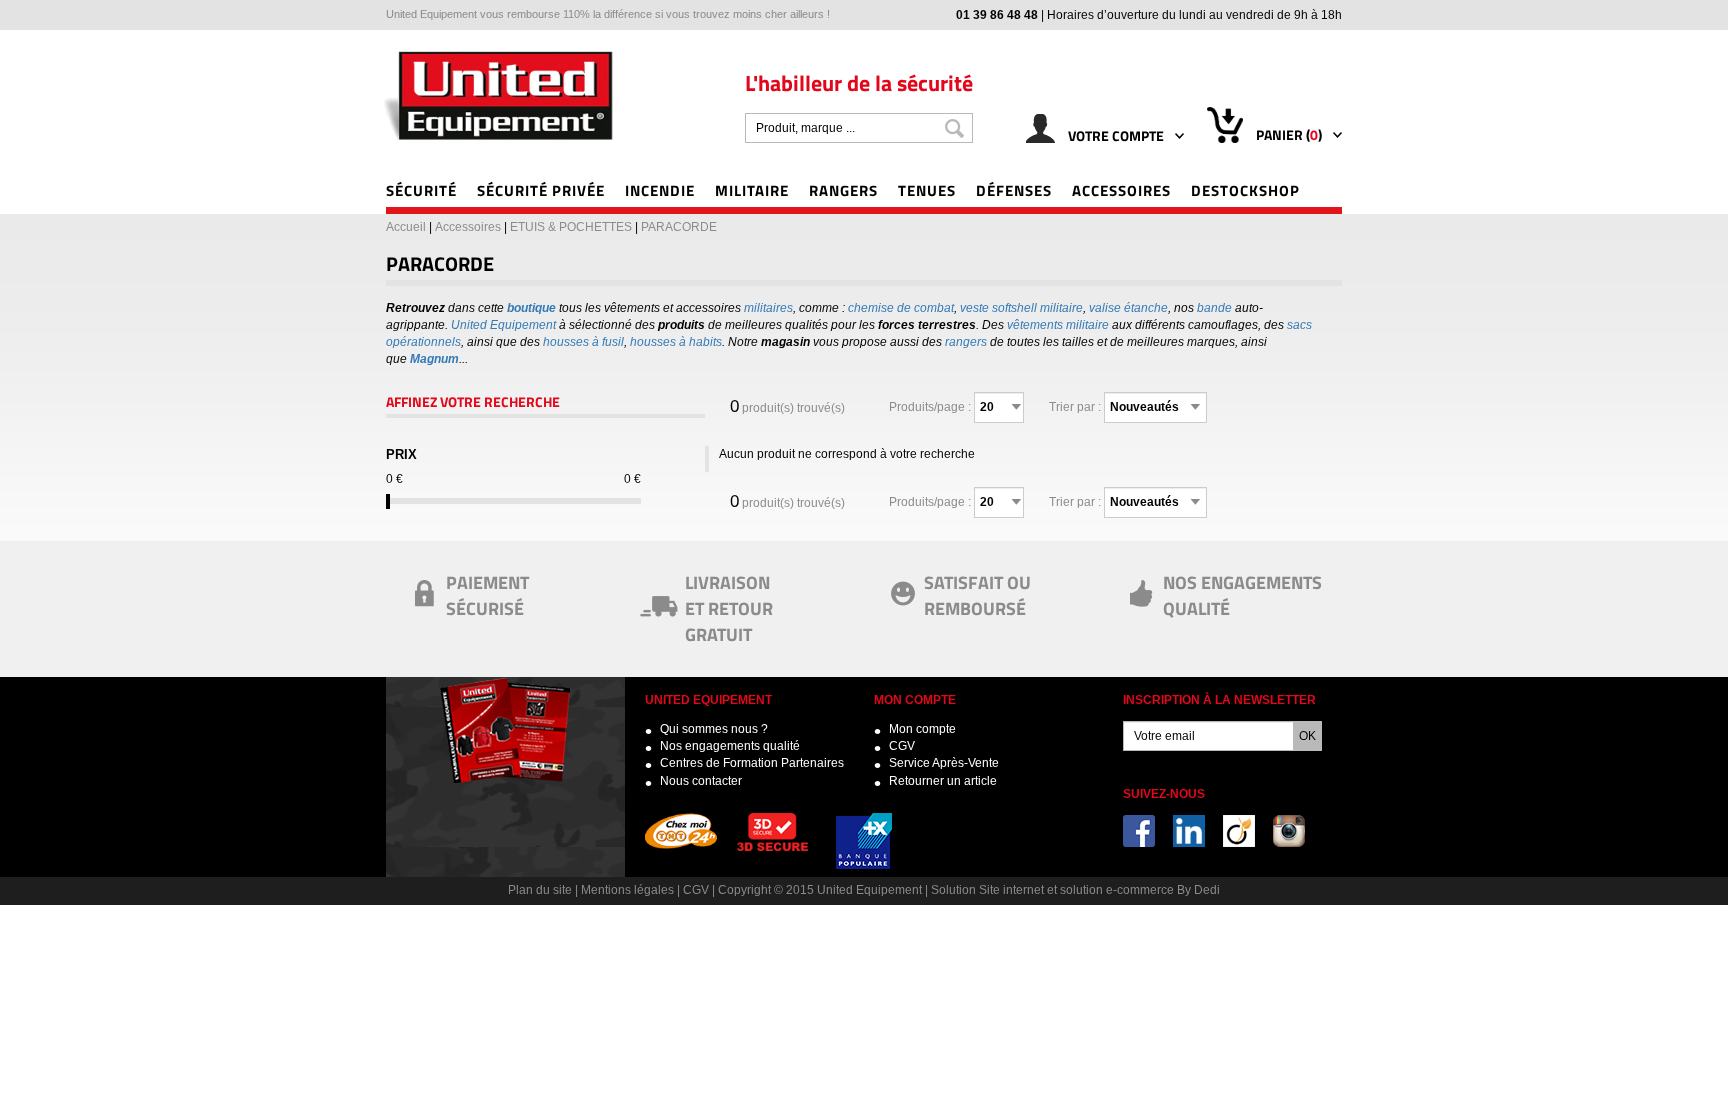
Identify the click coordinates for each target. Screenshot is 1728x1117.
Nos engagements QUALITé (1242, 595)
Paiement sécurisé (487, 595)
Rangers (843, 190)
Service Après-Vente (944, 763)
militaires (768, 308)
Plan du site (540, 890)
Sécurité (421, 190)
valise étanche (1128, 308)
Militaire (752, 190)
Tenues (927, 190)
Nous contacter (701, 781)
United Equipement (503, 325)
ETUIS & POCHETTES (571, 227)
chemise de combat (901, 308)
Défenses (1014, 190)
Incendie (660, 190)
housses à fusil (583, 342)
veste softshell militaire (1021, 308)
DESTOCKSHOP (1245, 190)
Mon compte (922, 729)
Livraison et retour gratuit (729, 607)
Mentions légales (627, 890)
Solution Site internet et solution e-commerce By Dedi (1075, 890)
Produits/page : (930, 407)
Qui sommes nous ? (714, 729)
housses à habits (676, 342)
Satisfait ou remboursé (977, 595)
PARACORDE (679, 227)
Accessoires (1121, 190)
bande (1214, 308)
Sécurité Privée (541, 190)
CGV (902, 746)
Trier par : (1075, 407)
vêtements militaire (1058, 325)
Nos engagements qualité (730, 746)
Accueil (406, 227)
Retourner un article (943, 781)
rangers (966, 342)
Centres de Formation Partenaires (752, 763)
